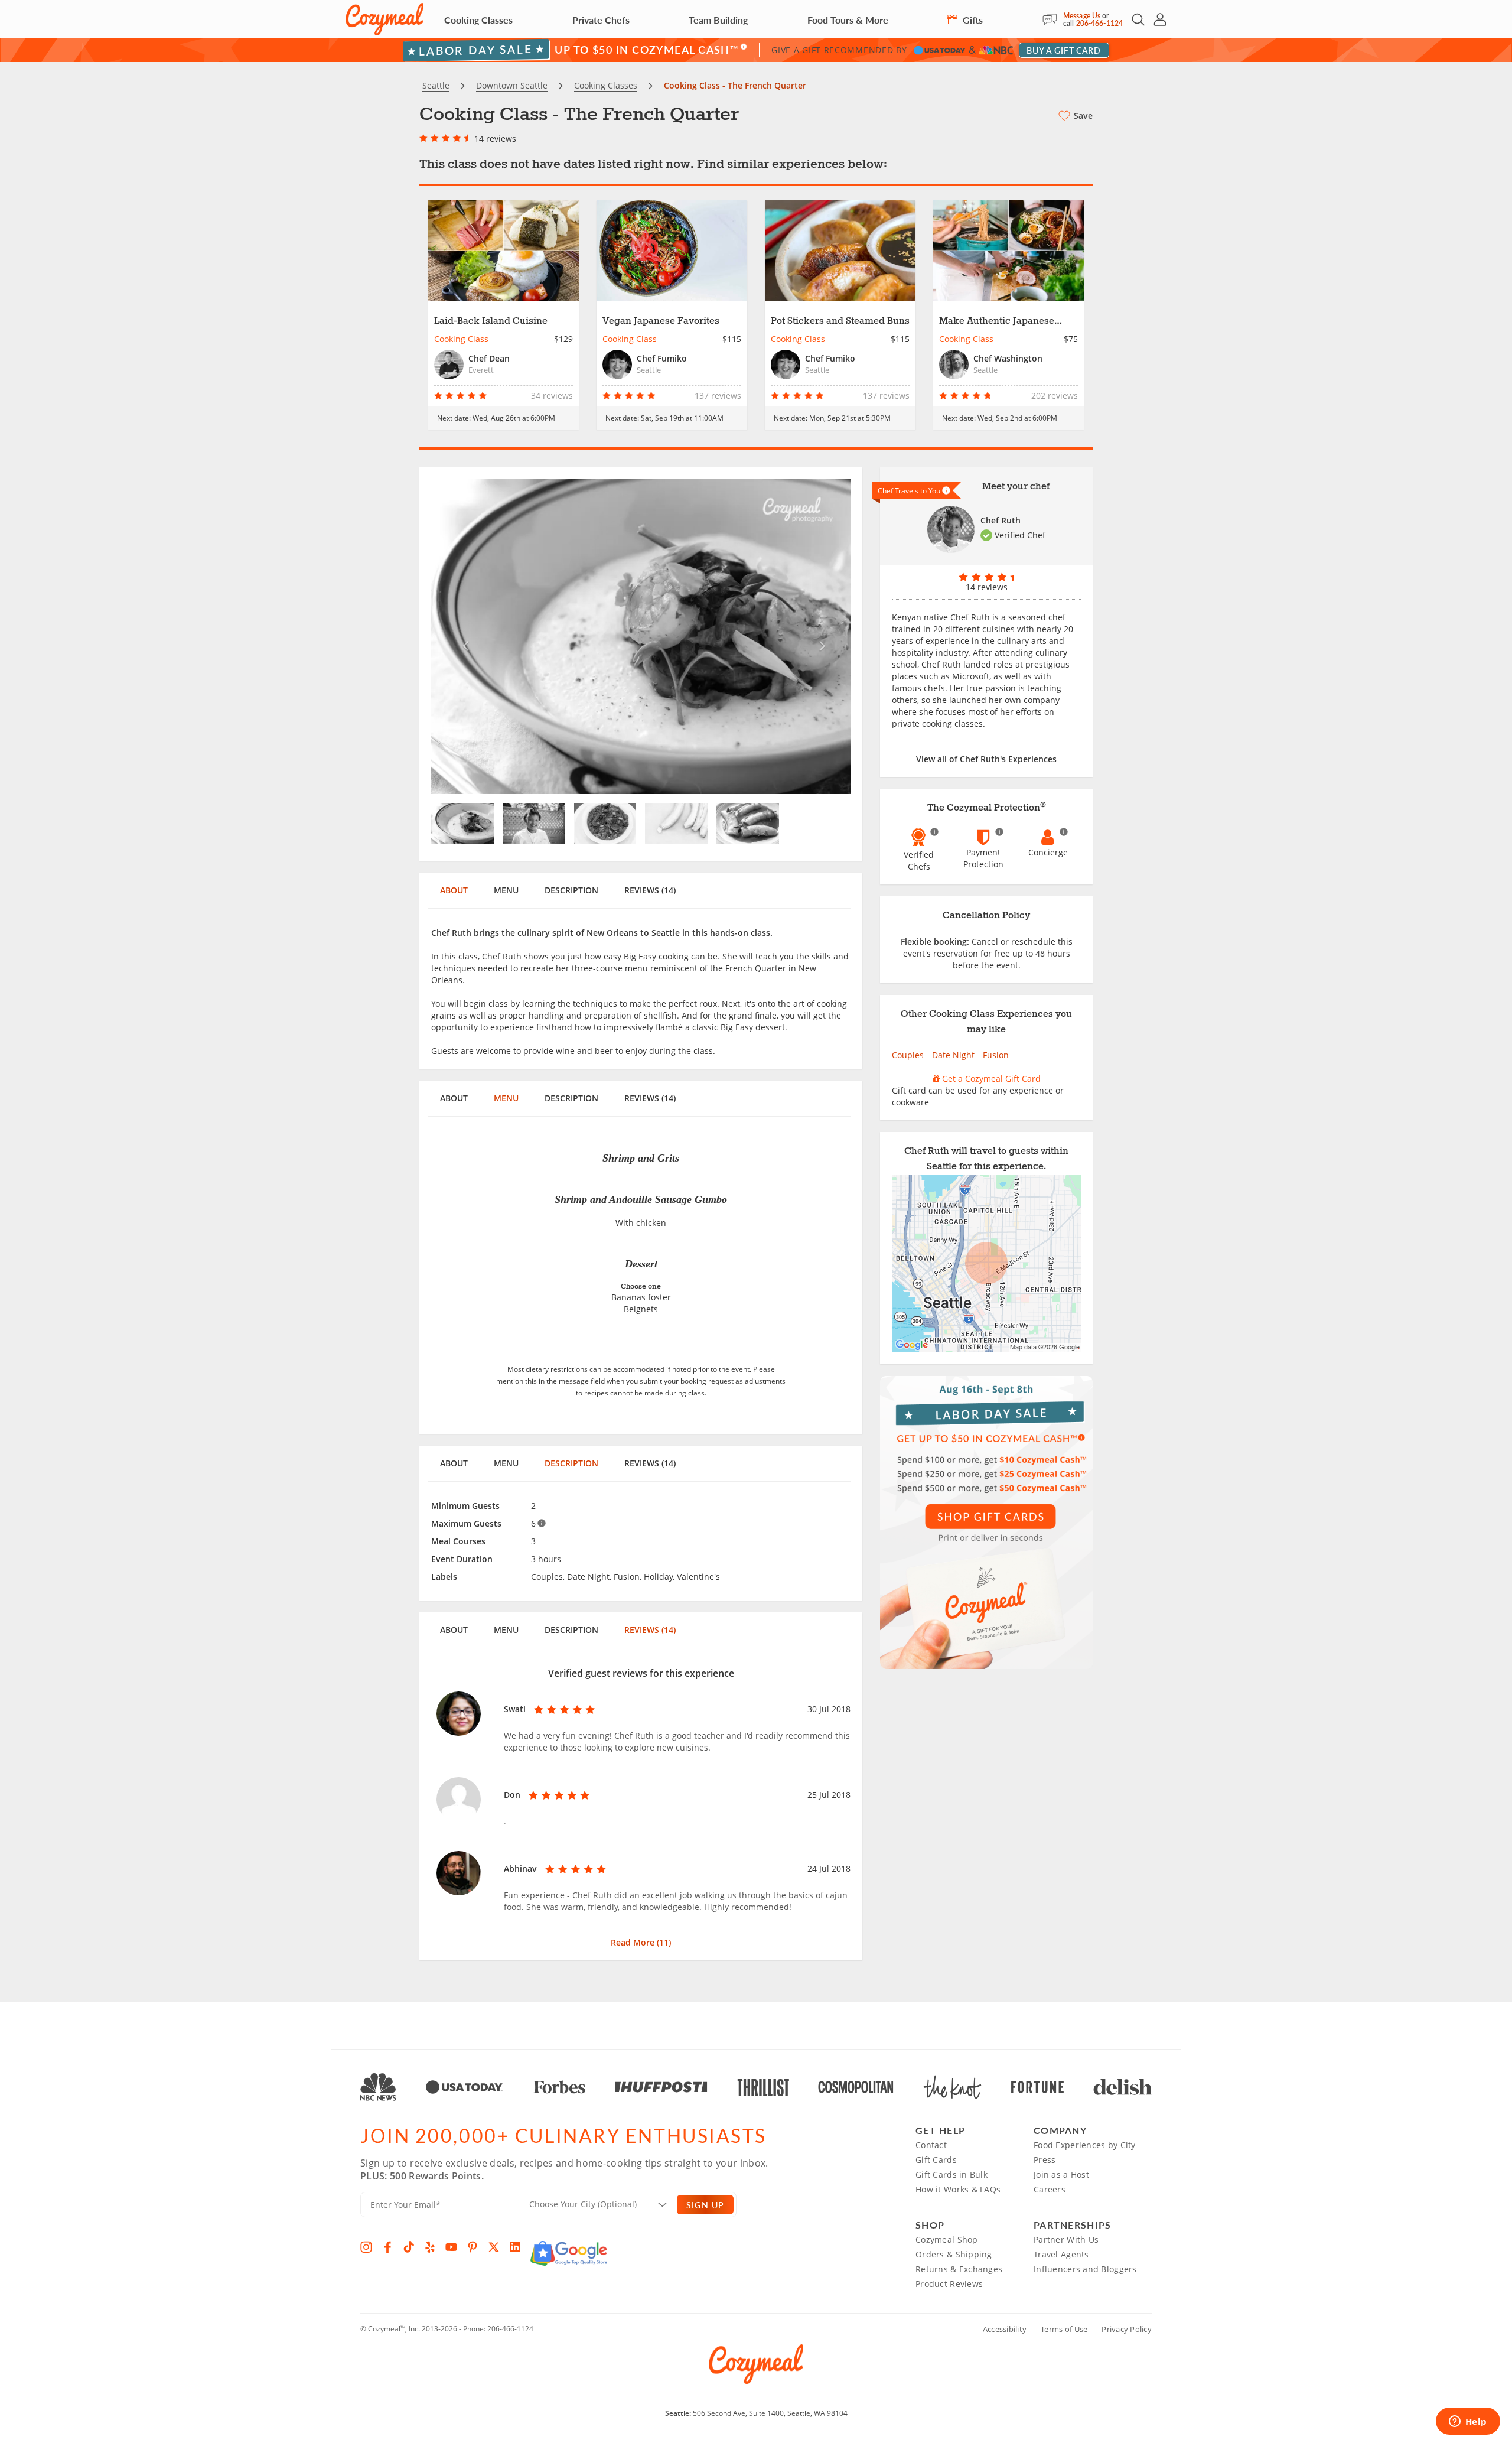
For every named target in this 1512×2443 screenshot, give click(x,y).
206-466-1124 (1099, 23)
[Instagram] (366, 2247)
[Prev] (463, 637)
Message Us (1082, 16)
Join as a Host (1061, 2174)
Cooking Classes (478, 20)
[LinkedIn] (515, 2247)
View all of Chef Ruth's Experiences (986, 759)
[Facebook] (387, 2247)
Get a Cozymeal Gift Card (990, 1079)
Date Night (953, 1055)
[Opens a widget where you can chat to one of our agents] (1468, 2422)
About (454, 890)
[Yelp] (430, 2247)
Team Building (718, 20)
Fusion (996, 1055)
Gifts (972, 20)
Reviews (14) (650, 890)
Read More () (641, 1942)
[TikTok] (409, 2247)
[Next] (819, 637)
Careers (1050, 2189)
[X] (494, 2247)
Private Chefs (601, 20)
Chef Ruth (1001, 520)
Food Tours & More (848, 20)
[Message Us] (1053, 19)
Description (571, 890)
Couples (908, 1055)
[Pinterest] (472, 2247)
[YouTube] (451, 2247)
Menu (506, 890)
